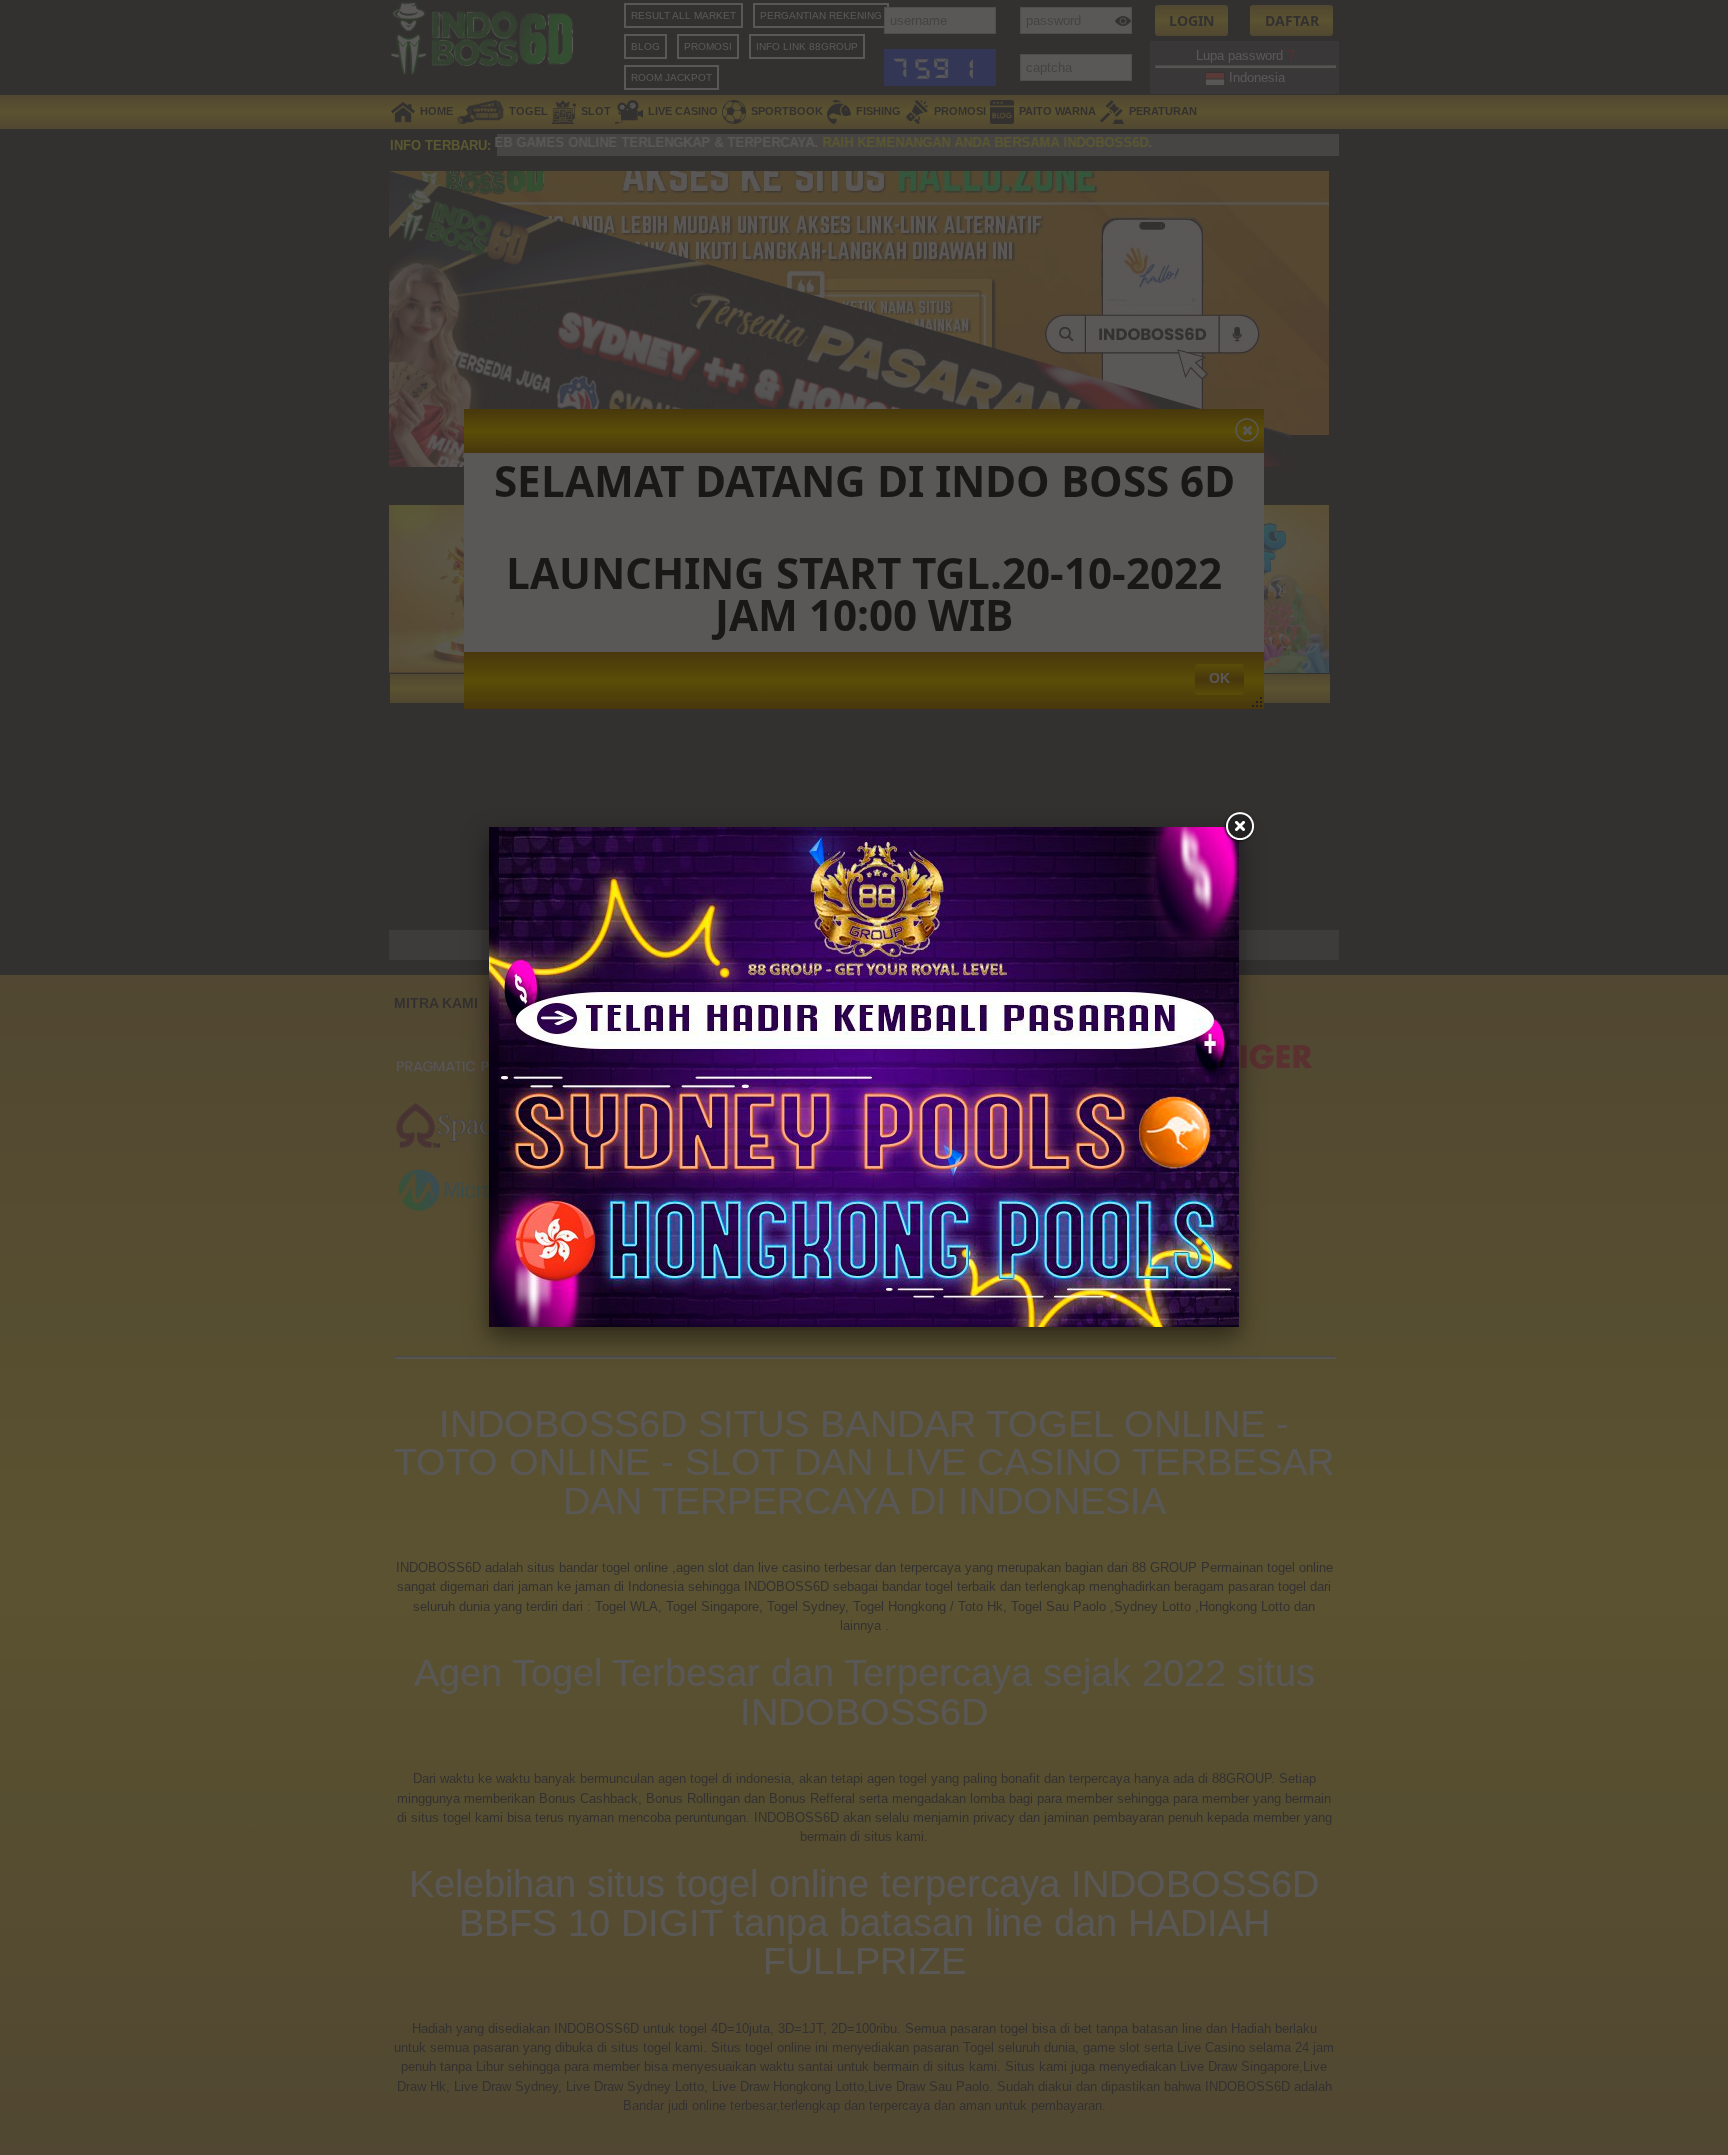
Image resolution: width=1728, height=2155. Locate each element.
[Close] (1239, 827)
